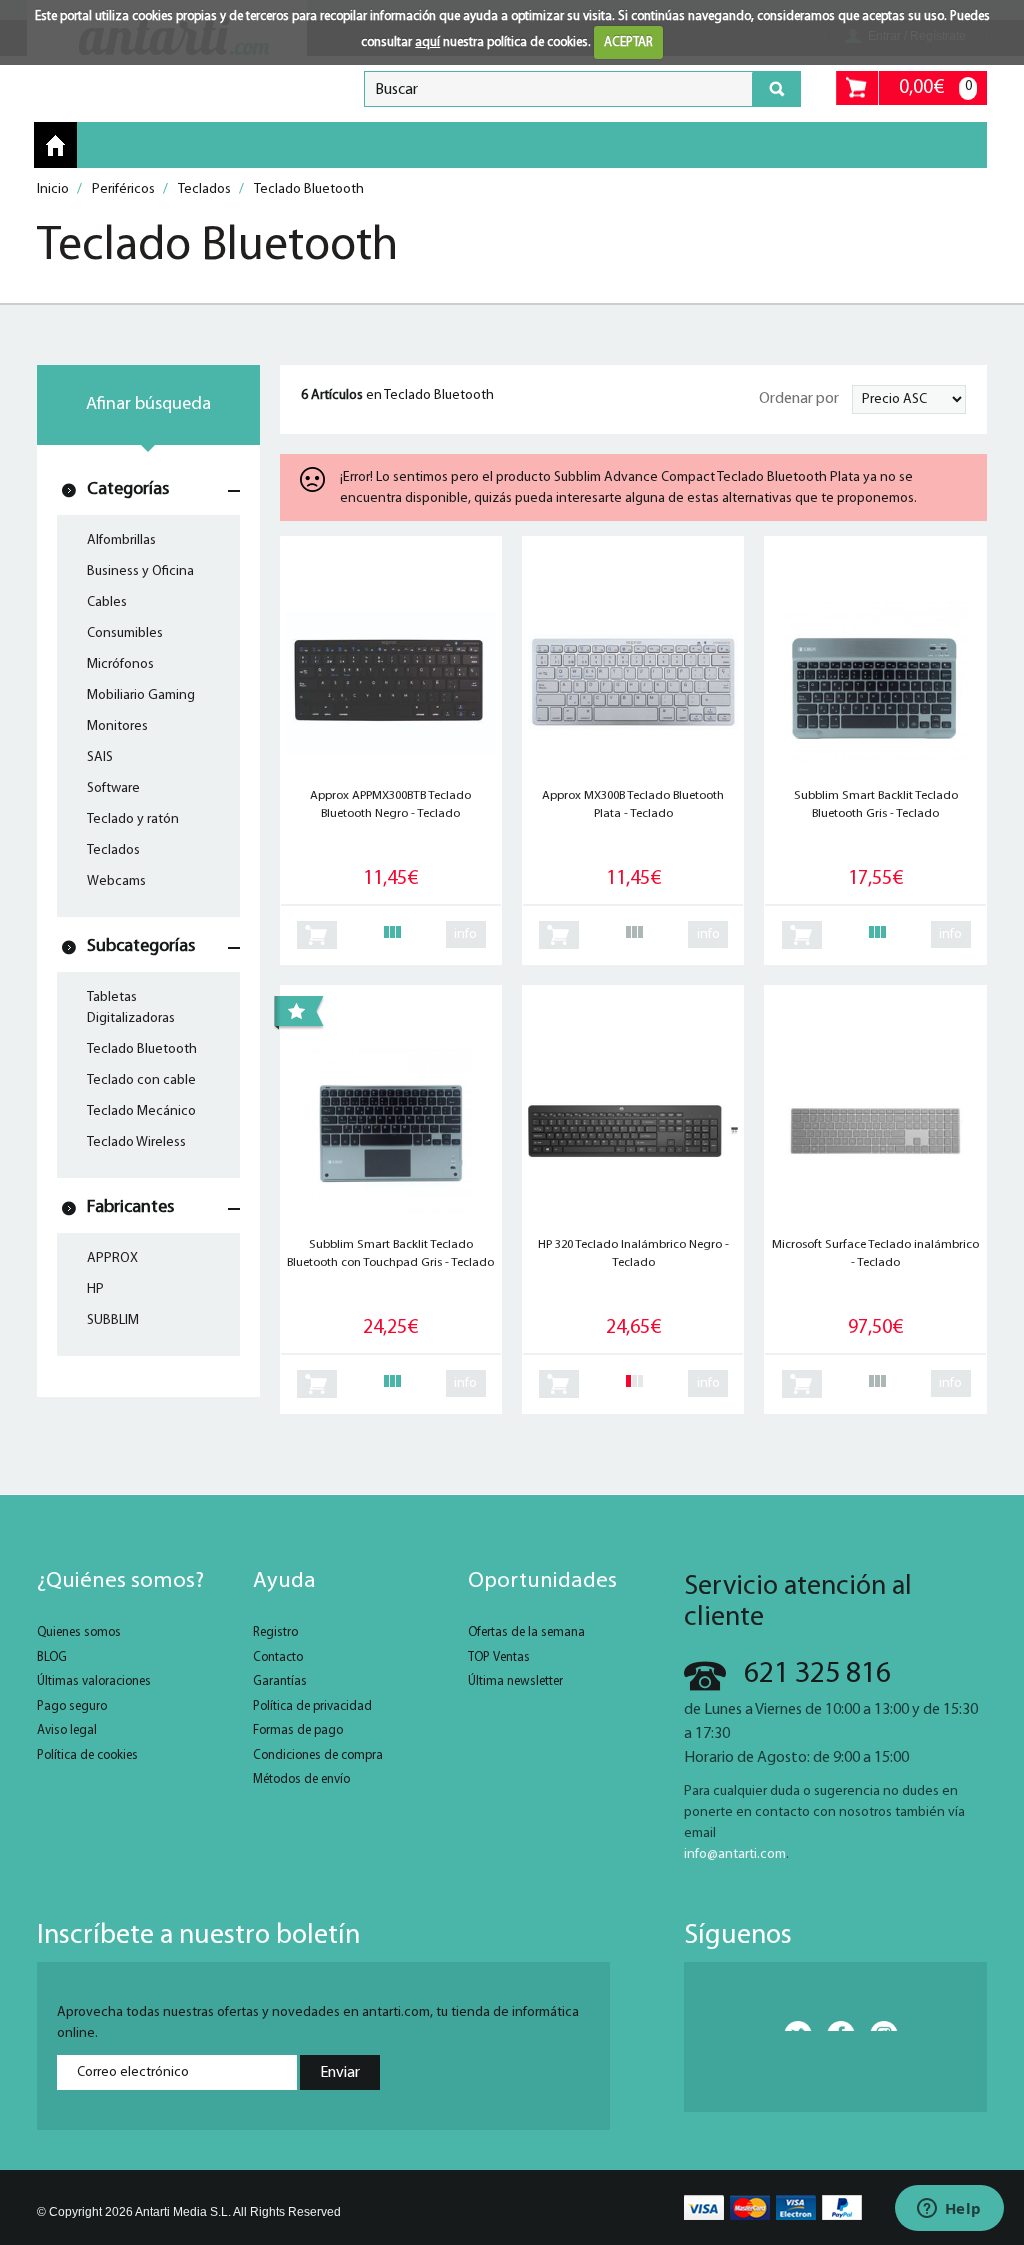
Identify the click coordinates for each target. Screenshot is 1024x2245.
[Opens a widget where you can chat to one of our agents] (949, 2210)
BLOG (52, 1657)
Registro (275, 1632)
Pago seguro (72, 1706)
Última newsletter (515, 1681)
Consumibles (125, 633)
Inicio (55, 146)
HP (95, 1289)
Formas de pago (298, 1730)
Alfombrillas (121, 540)
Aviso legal (67, 1730)
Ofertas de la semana (526, 1632)
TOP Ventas (499, 1657)
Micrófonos (120, 664)
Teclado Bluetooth (142, 1049)
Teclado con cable (141, 1080)
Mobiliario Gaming (141, 695)
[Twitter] (792, 2026)
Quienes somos (79, 1632)
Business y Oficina (140, 571)
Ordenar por (799, 399)
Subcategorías (141, 946)
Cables (107, 602)
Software (113, 788)
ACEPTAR (628, 42)
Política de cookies (87, 1755)
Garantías (280, 1681)
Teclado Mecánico (141, 1111)
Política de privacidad (312, 1706)
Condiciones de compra (318, 1755)
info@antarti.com (735, 1854)
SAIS (100, 757)
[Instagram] (878, 2026)
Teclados (113, 850)
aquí (427, 42)
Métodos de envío (301, 1779)
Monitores (117, 726)
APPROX (112, 1258)
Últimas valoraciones (94, 1681)
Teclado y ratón (133, 819)
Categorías (128, 489)
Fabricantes (130, 1207)
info (465, 934)
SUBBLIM (113, 1320)
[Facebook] (835, 2026)
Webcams (116, 881)
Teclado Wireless (136, 1142)
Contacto (278, 1657)
